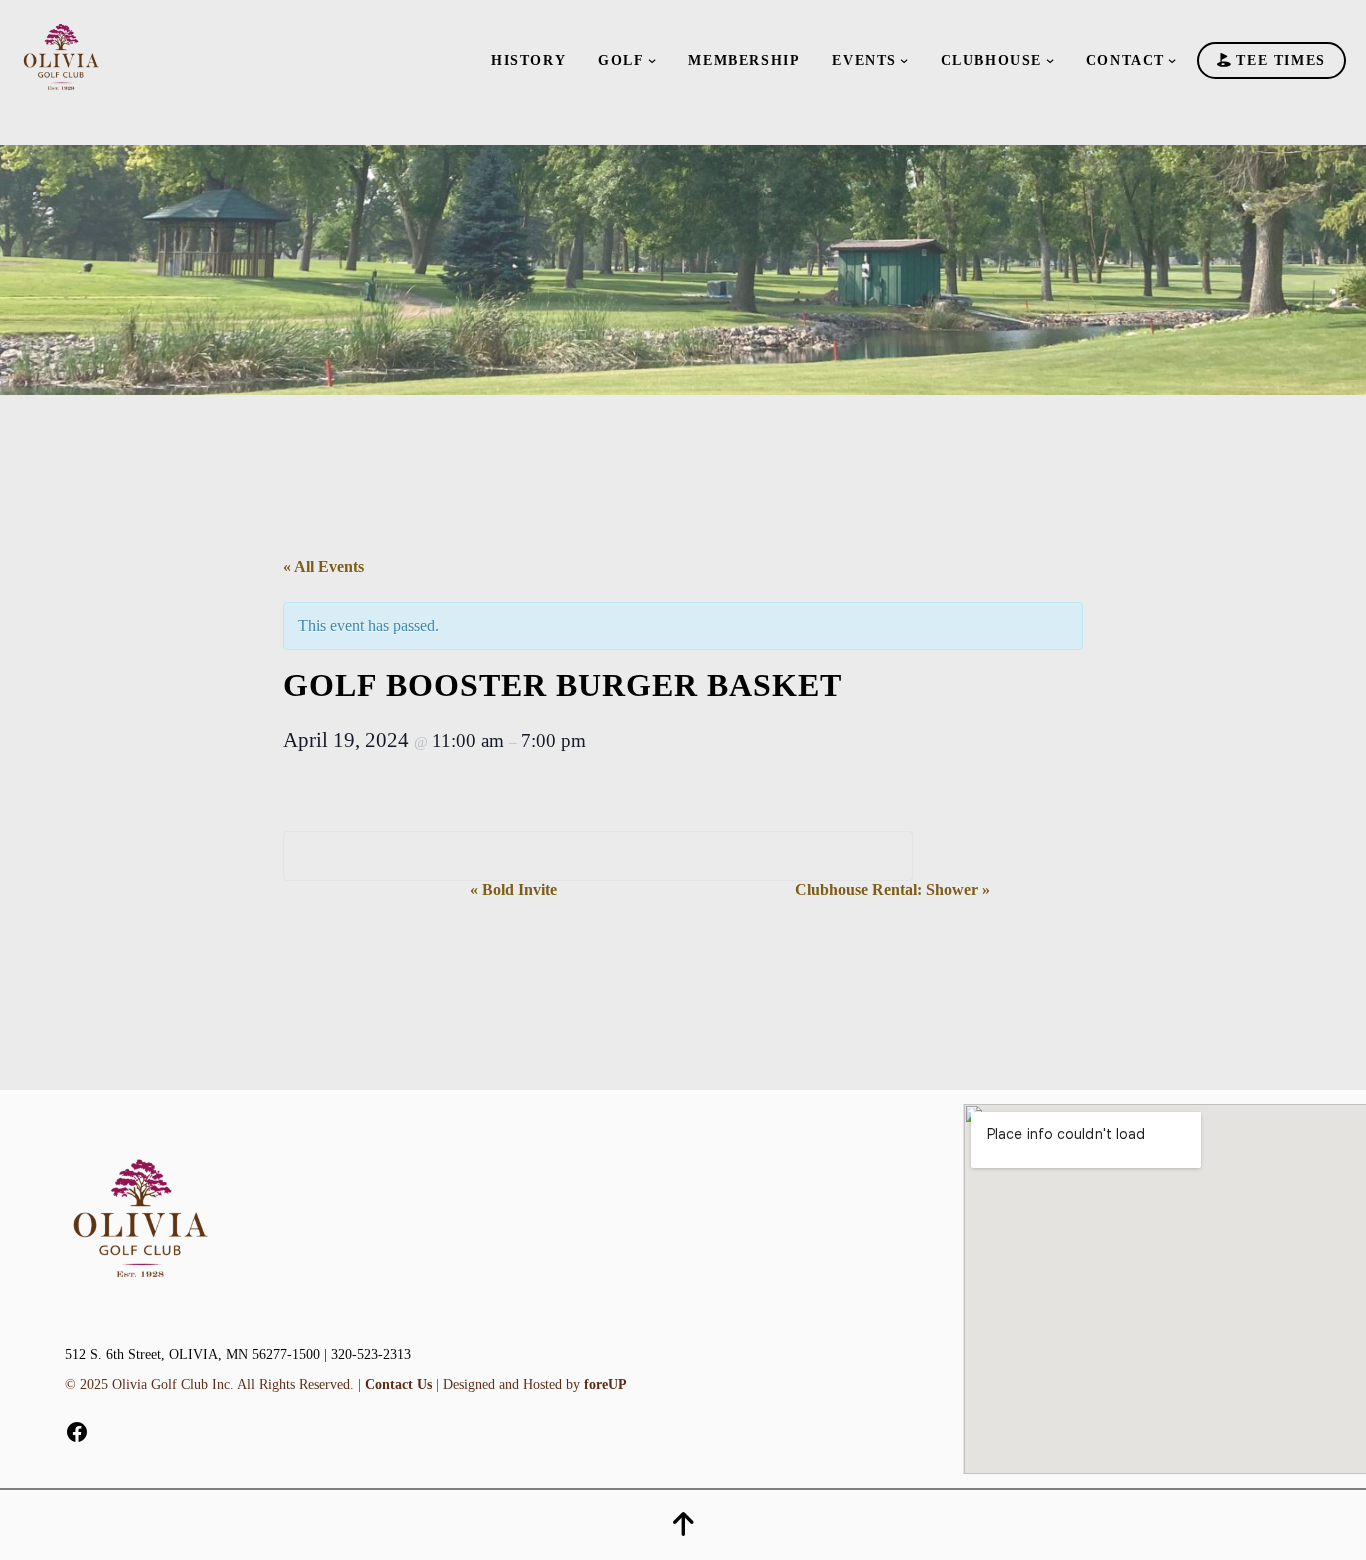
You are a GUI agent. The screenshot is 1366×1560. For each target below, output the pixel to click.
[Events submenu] (904, 60)
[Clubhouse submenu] (1050, 60)
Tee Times (1278, 60)
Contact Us (398, 1384)
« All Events (323, 566)
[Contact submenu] (1172, 60)
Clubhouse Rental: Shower (892, 889)
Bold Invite (513, 889)
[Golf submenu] (652, 60)
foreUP (605, 1384)
